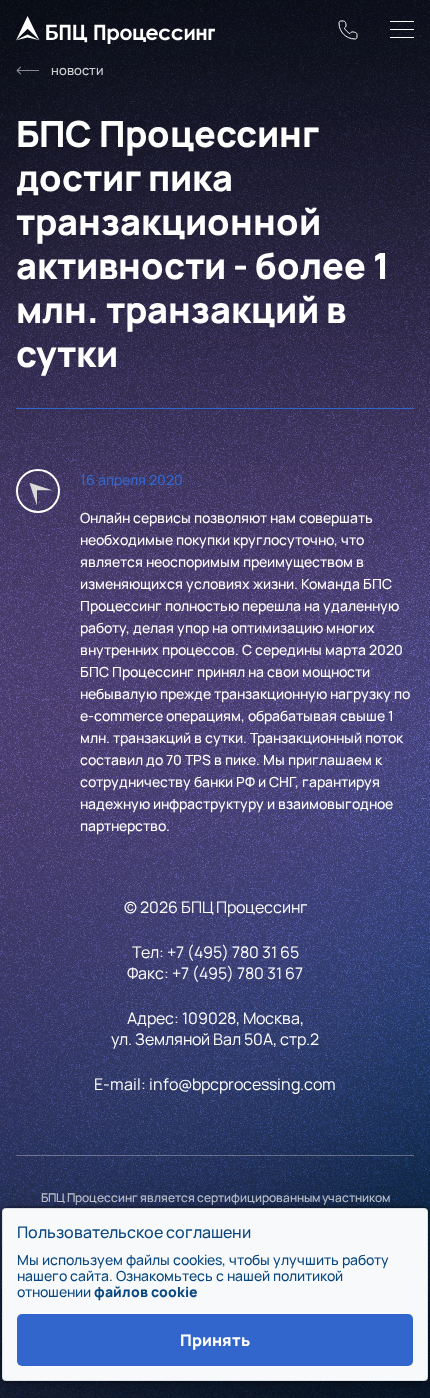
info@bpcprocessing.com (242, 1084)
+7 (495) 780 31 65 (233, 952)
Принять (215, 1340)
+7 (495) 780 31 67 (237, 973)
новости (77, 70)
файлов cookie (146, 1291)
